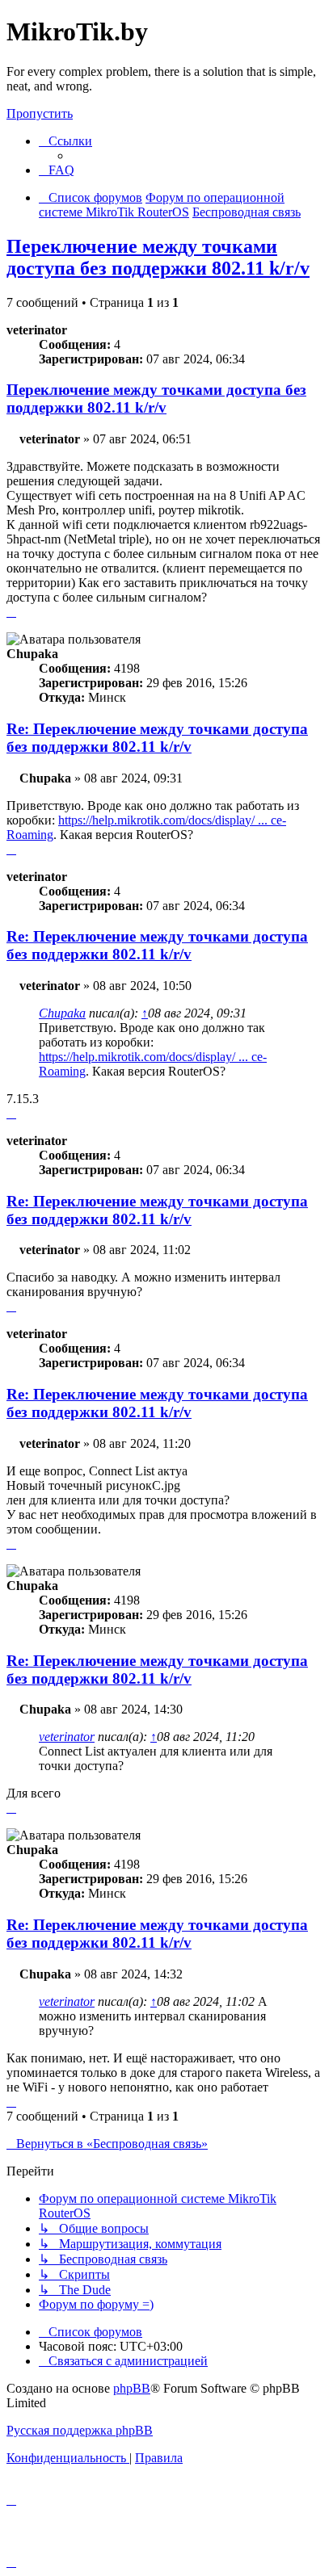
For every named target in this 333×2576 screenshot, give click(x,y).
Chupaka (62, 1013)
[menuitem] (57, 170)
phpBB (132, 2388)
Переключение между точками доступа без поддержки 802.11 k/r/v (158, 257)
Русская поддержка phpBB (80, 2430)
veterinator (67, 1737)
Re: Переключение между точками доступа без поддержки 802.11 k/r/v (157, 738)
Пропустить (40, 113)
